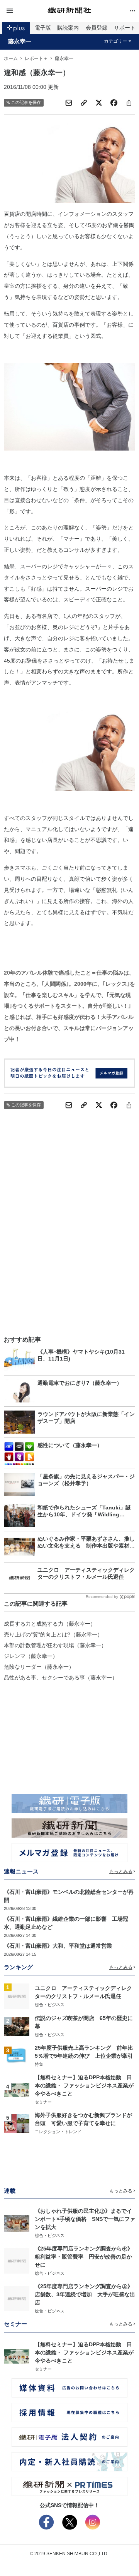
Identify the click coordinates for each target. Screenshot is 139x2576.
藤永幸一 (20, 42)
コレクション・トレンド (58, 2132)
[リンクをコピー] (84, 103)
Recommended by (102, 1597)
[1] (17, 1996)
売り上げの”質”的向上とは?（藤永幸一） (53, 1634)
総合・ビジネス (50, 2005)
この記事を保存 (26, 102)
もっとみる (121, 1871)
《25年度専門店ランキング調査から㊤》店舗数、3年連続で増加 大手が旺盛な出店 (85, 2294)
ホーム (11, 58)
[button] (26, 11)
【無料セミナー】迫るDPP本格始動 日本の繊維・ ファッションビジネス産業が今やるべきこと (84, 2085)
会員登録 (97, 28)
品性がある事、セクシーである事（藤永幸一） (61, 1678)
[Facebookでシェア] (114, 103)
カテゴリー (115, 41)
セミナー (43, 2102)
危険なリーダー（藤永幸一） (39, 1667)
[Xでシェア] (99, 103)
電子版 (43, 28)
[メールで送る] (69, 103)
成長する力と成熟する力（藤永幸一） (50, 1624)
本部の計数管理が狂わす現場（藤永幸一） (55, 1645)
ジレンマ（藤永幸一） (31, 1656)
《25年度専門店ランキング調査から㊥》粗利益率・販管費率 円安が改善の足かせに (84, 2257)
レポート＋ (36, 58)
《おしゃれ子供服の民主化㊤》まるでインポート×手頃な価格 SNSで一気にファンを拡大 (85, 2219)
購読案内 (68, 28)
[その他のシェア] (129, 103)
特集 (39, 2064)
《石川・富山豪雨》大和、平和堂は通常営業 (58, 1946)
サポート (125, 28)
